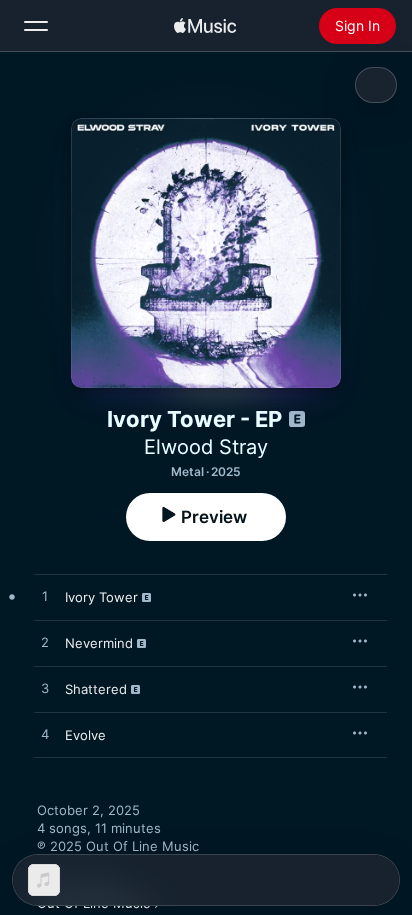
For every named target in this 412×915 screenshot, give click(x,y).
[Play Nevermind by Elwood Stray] (45, 643)
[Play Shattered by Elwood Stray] (45, 689)
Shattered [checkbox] (96, 689)
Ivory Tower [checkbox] (101, 597)
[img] (205, 26)
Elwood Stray (206, 447)
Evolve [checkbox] (85, 735)
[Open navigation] (36, 26)
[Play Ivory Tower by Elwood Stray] (45, 597)
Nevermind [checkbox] (99, 643)
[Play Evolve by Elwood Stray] (45, 735)
